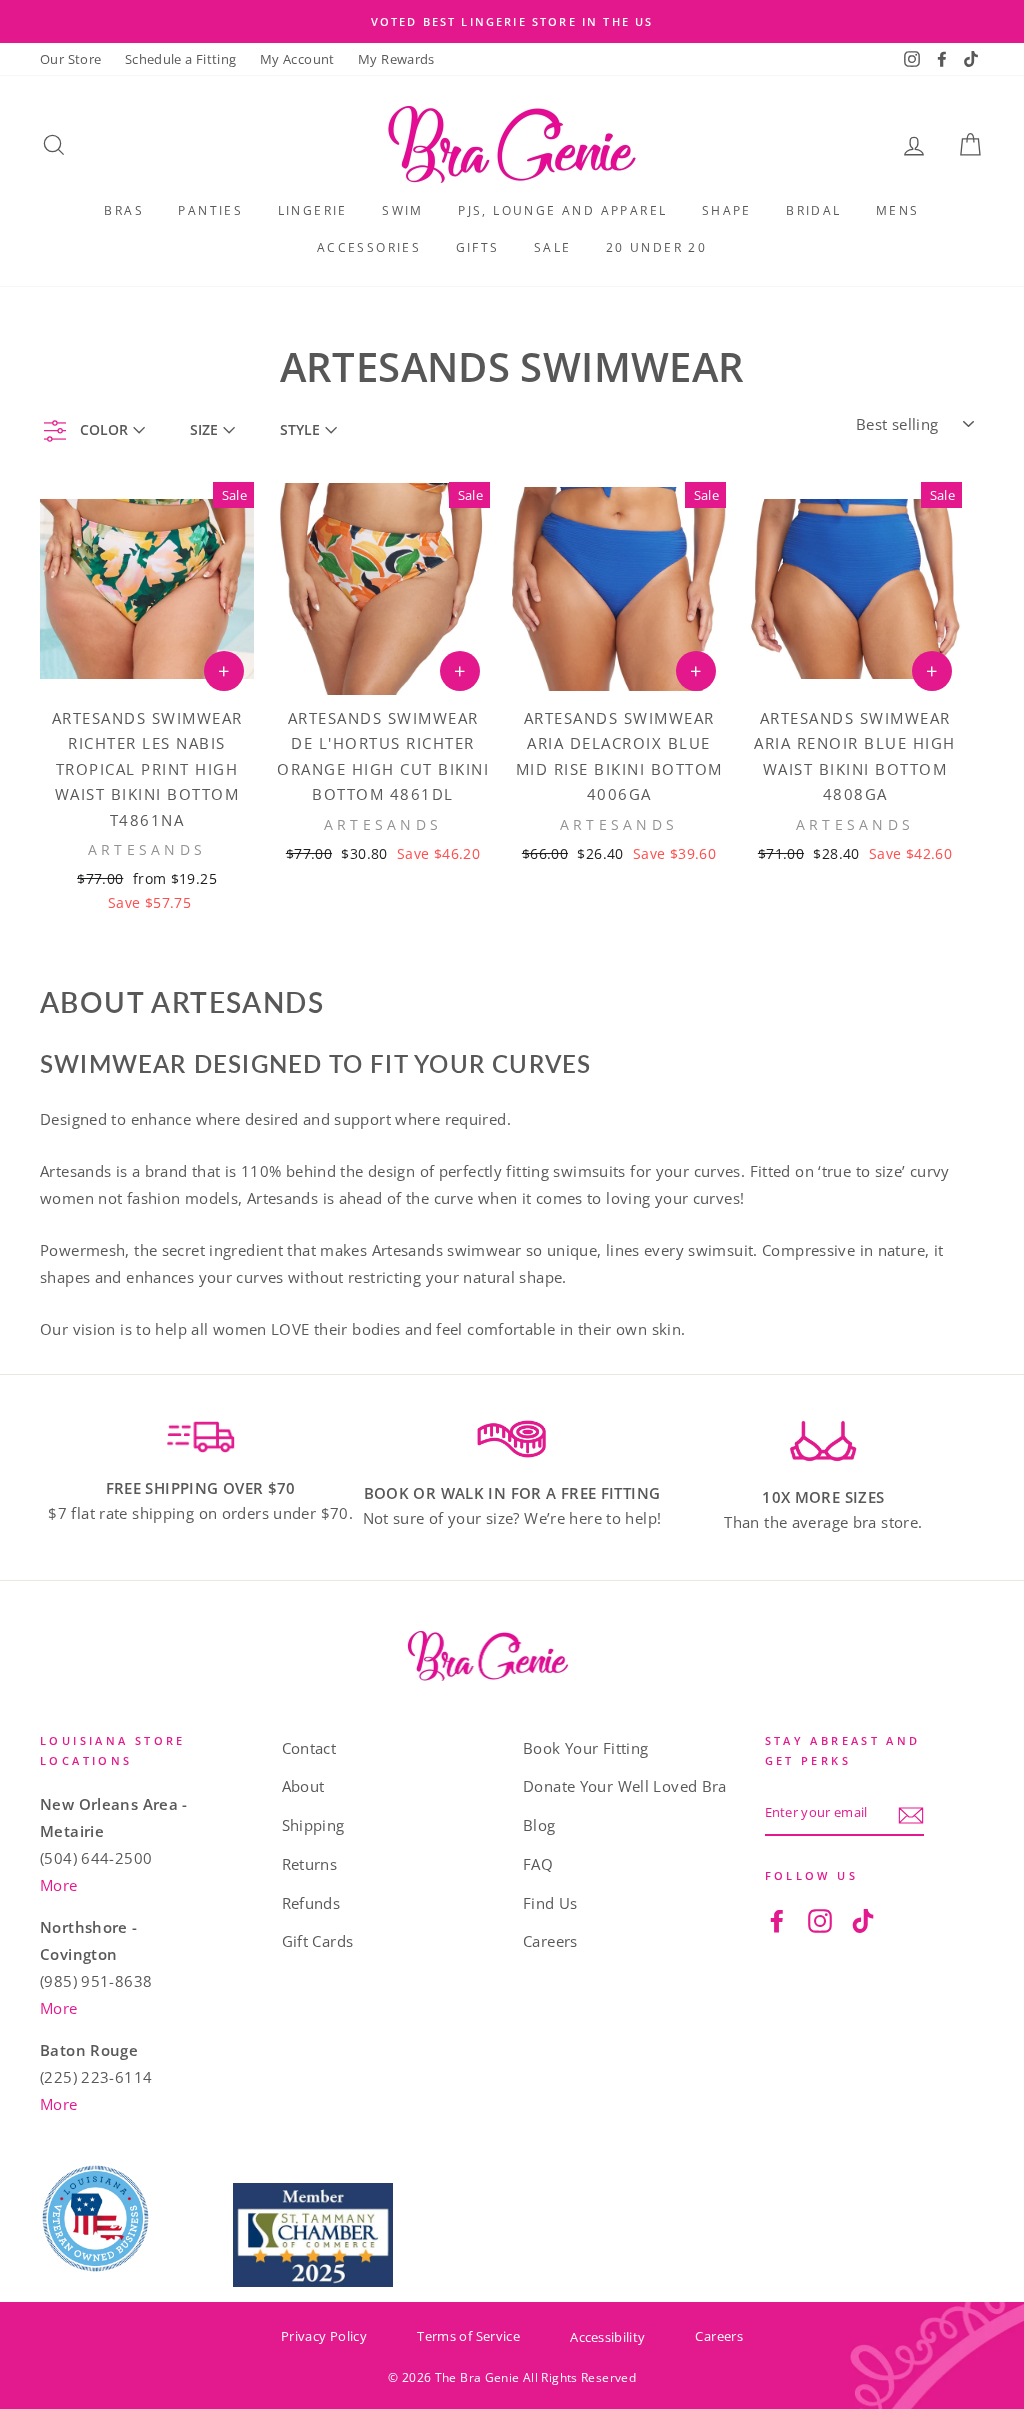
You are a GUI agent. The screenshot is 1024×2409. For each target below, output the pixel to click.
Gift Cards (318, 1941)
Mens (898, 210)
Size (204, 429)
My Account (297, 59)
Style (300, 429)
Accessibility (607, 2337)
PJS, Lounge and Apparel (562, 210)
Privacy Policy (324, 2336)
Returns (310, 1864)
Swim (403, 210)
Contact (309, 1748)
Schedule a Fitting (181, 59)
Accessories (369, 247)
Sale (553, 247)
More (59, 1885)
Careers (550, 1941)
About (303, 1786)
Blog (539, 1825)
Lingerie (313, 210)
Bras (124, 210)
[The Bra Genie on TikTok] (863, 1919)
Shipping (313, 1825)
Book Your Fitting (585, 1748)
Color (104, 429)
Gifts (478, 247)
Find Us (550, 1903)
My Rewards (396, 59)
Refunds (311, 1903)
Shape (727, 210)
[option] (512, 21)
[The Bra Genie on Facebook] (777, 1919)
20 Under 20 (656, 247)
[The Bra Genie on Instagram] (820, 1919)
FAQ (538, 1864)
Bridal (813, 210)
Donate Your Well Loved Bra (625, 1786)
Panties (210, 210)
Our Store (70, 59)
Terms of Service (468, 2336)
